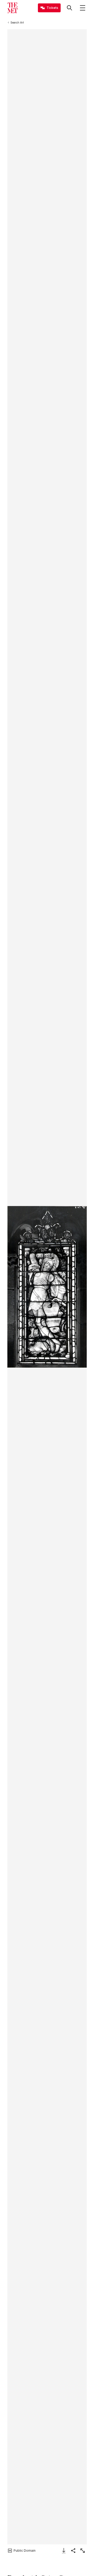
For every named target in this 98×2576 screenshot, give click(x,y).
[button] (47, 1287)
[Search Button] (70, 8)
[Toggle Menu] (83, 8)
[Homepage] (13, 8)
